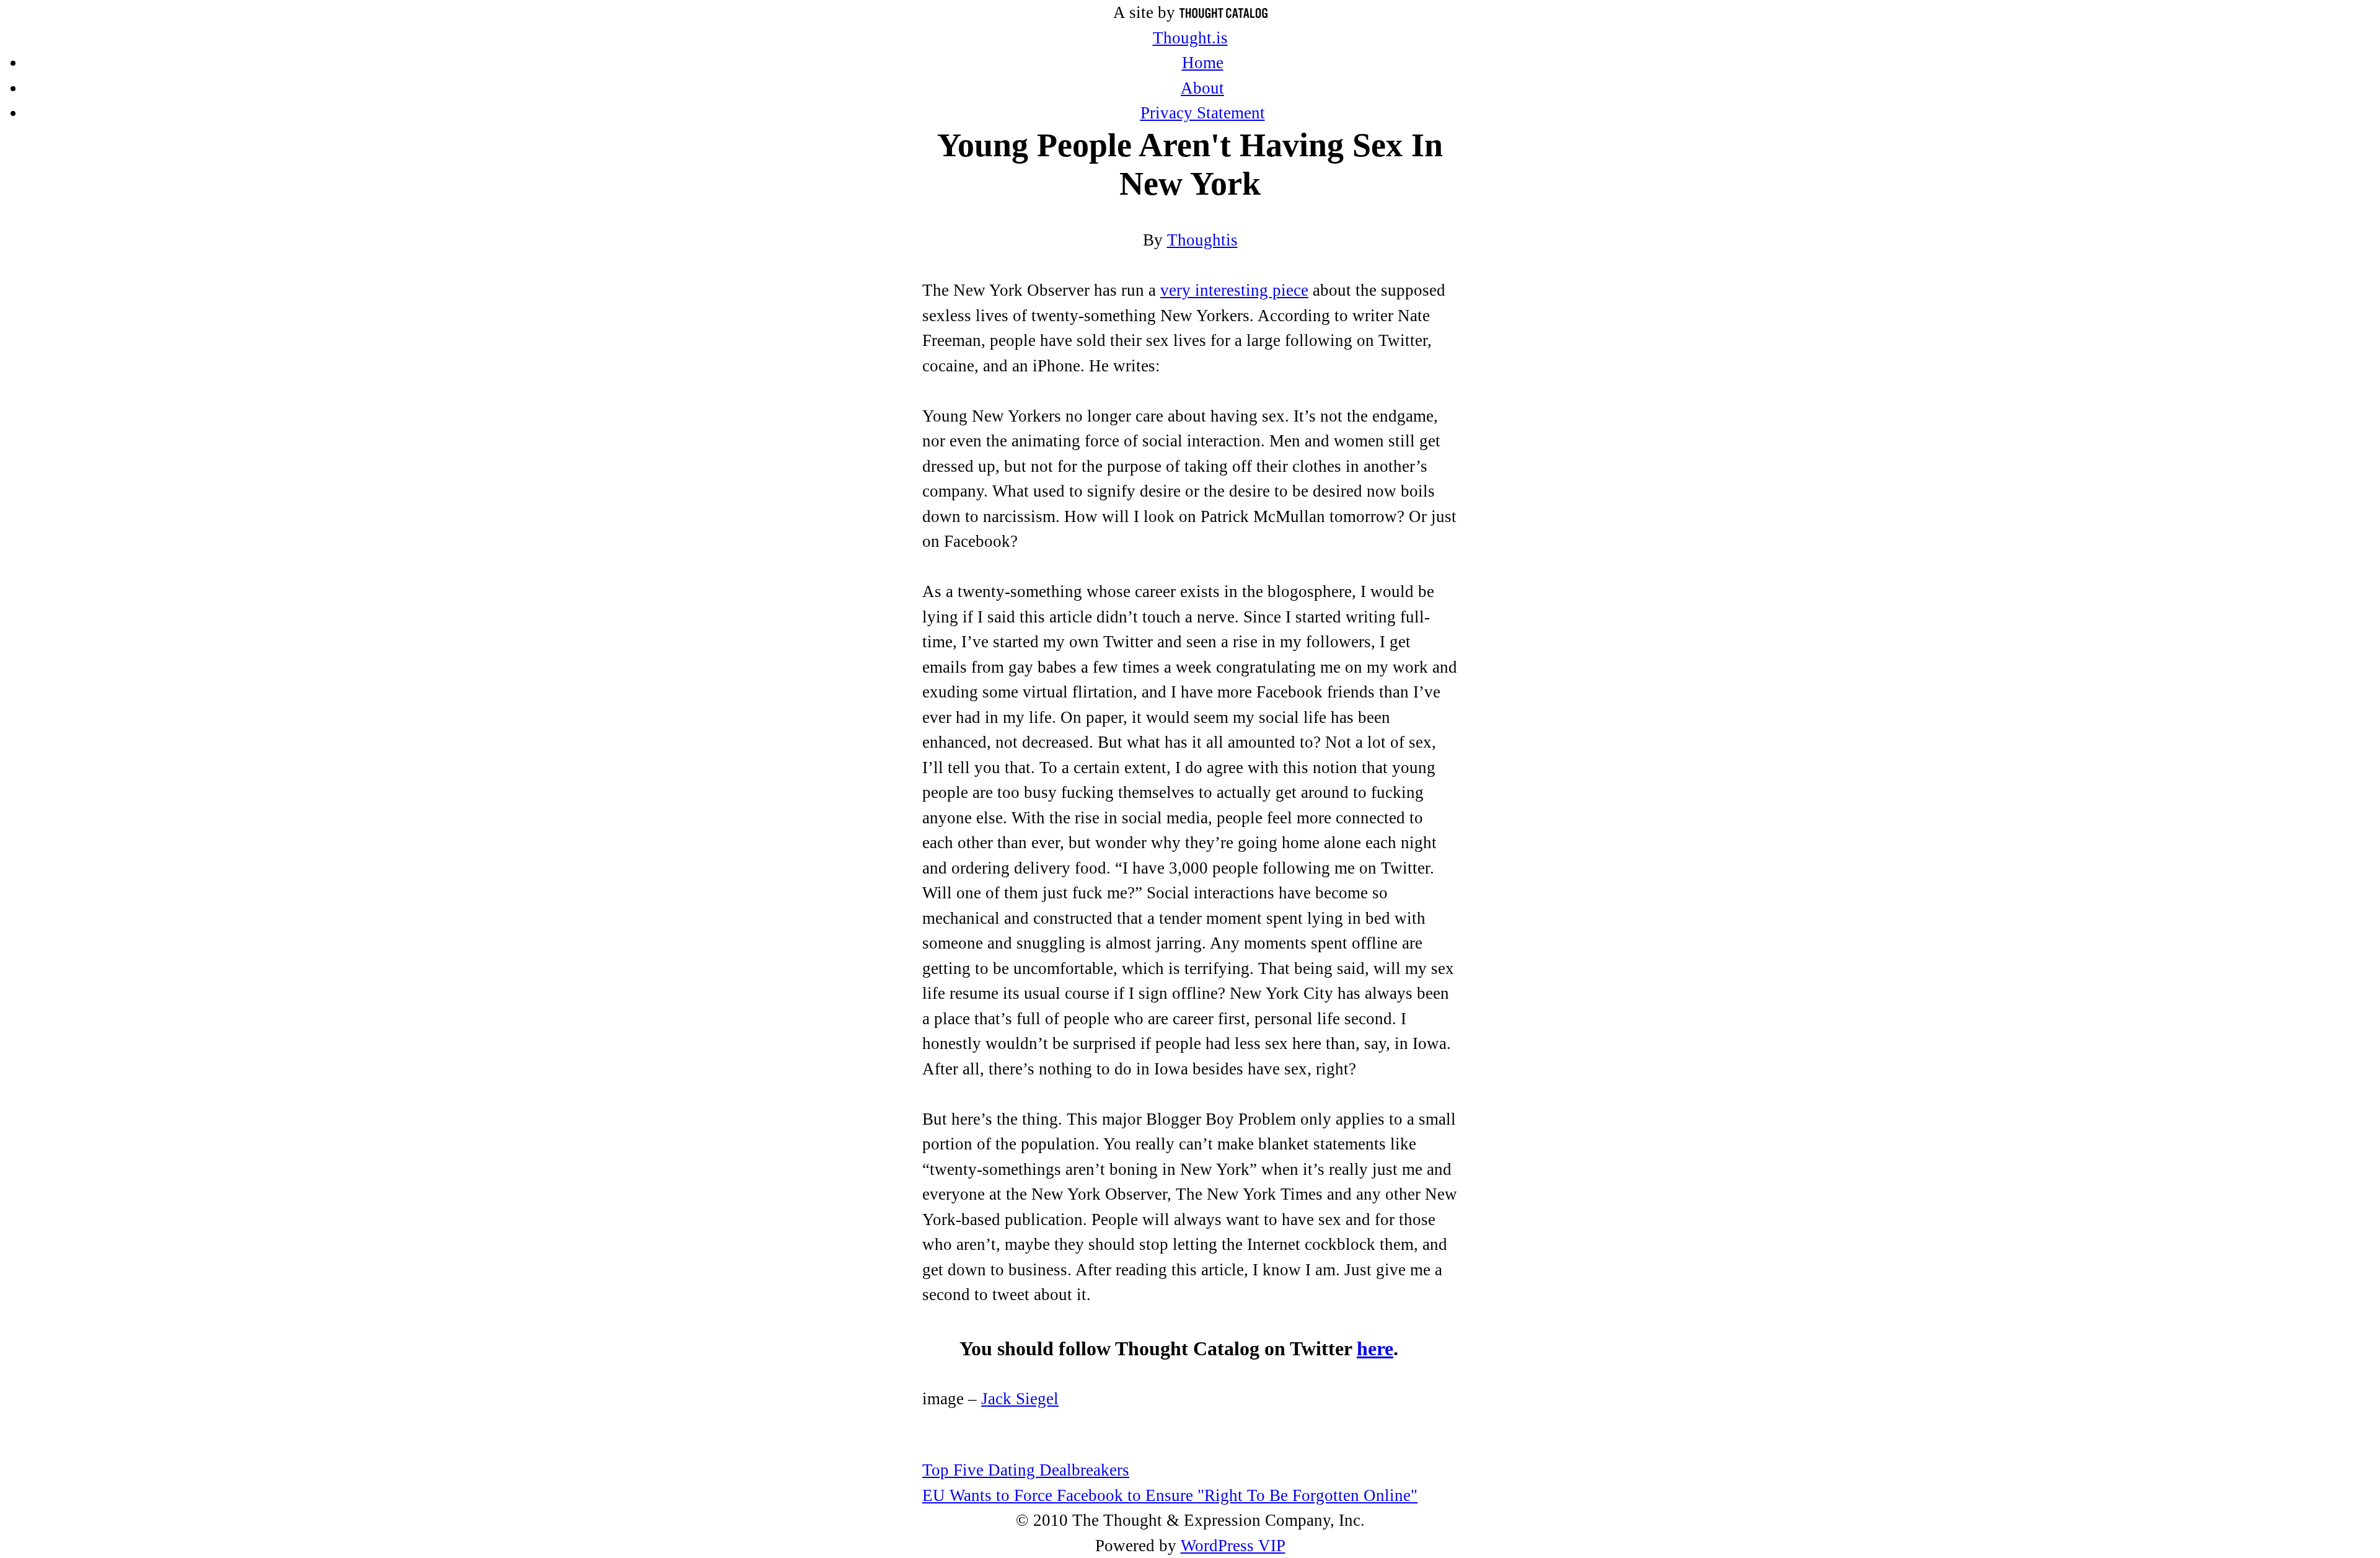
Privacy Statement (1203, 113)
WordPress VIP (1233, 1546)
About (1202, 88)
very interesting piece (1234, 290)
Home (1203, 63)
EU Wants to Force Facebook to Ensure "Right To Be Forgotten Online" (1170, 1495)
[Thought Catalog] (1223, 12)
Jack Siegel (1020, 1399)
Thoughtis (1202, 240)
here (1375, 1349)
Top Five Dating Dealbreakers (1026, 1470)
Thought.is (1190, 38)
